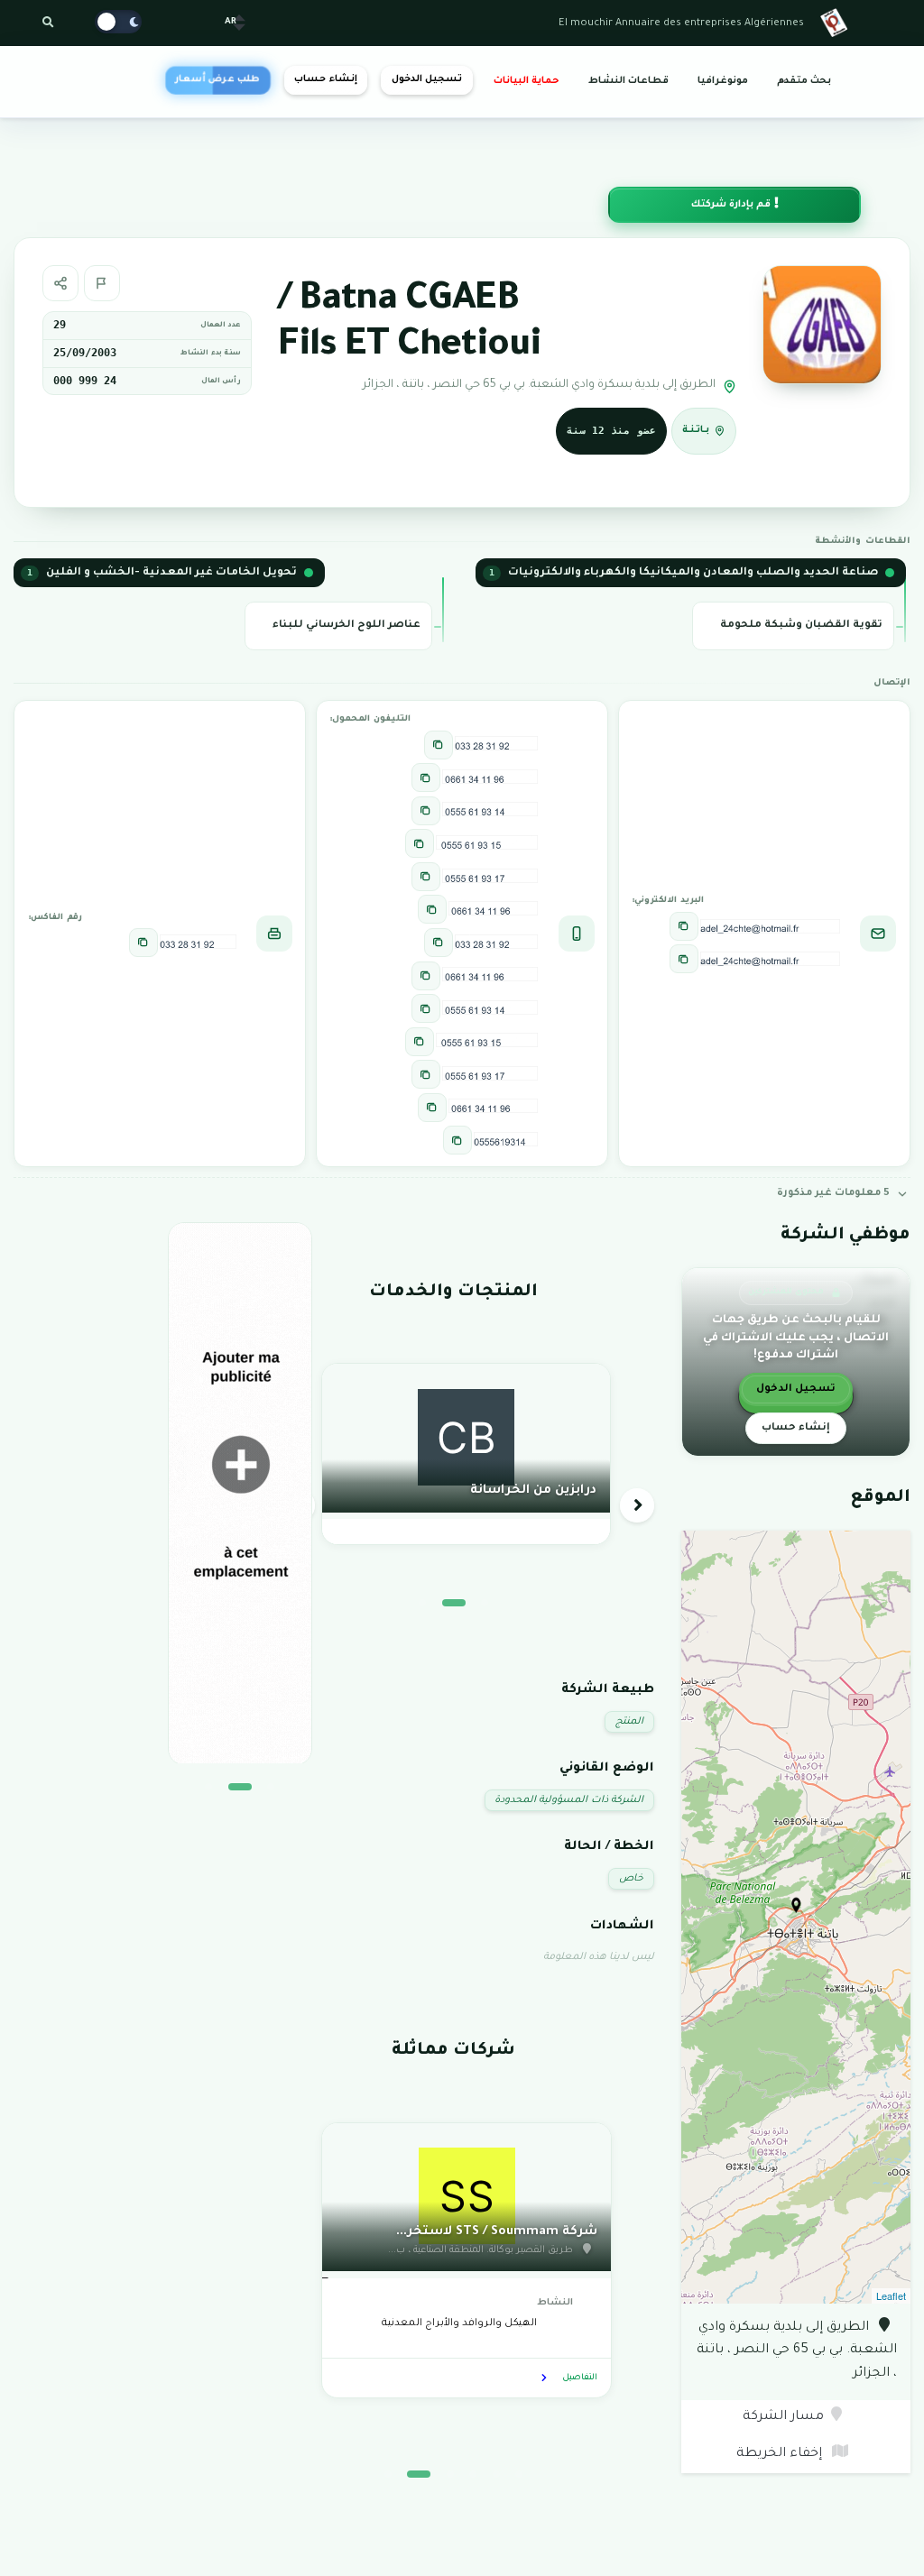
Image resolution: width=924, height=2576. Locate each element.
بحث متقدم (804, 81)
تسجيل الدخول (427, 79)
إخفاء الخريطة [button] (781, 2454)
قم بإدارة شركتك (732, 205)
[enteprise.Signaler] (102, 283)
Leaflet (891, 2295)
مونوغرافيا (723, 81)
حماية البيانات (527, 81)
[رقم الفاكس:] (143, 943)
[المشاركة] (60, 283)
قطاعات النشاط (628, 81)
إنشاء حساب (325, 79)
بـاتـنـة (696, 429)
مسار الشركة (783, 2417)
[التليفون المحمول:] (439, 745)
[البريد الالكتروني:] (684, 926)
